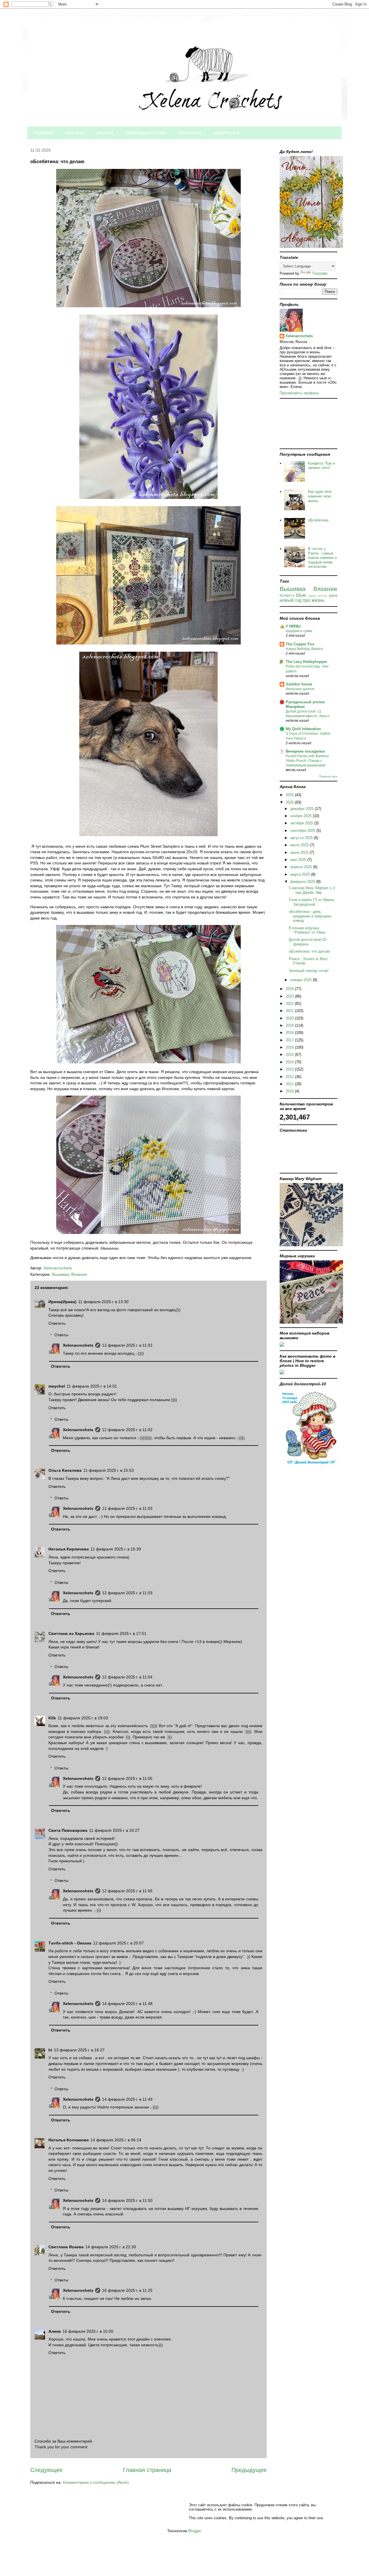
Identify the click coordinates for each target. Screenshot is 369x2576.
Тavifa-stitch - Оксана (70, 1943)
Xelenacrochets (78, 1345)
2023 (290, 996)
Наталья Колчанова (69, 2140)
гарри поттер (318, 596)
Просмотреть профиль (299, 393)
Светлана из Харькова (71, 1633)
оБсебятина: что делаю (309, 951)
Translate (320, 273)
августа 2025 (302, 838)
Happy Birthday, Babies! (304, 649)
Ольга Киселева (65, 1470)
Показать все (328, 776)
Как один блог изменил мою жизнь (320, 496)
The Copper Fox (300, 644)
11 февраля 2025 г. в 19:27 (114, 1830)
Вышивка (60, 1274)
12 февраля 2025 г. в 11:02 (127, 1345)
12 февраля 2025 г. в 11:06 (127, 1891)
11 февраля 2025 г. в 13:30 (103, 1302)
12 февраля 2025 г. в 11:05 (127, 1778)
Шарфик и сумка (299, 631)
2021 (290, 1011)
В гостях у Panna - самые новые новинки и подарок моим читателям (322, 558)
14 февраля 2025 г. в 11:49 (127, 2099)
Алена (55, 2331)
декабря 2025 (303, 809)
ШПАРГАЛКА (227, 133)
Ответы (61, 1335)
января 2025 (302, 980)
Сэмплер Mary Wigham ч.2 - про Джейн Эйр (312, 890)
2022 (290, 1004)
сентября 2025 (303, 831)
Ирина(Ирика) (62, 1302)
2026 (290, 795)
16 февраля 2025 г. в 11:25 (127, 2290)
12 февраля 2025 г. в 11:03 (127, 1508)
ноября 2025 (302, 816)
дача (333, 595)
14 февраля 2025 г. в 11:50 (127, 2200)
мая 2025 (299, 860)
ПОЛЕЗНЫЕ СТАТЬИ (146, 133)
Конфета (287, 595)
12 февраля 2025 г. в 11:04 (127, 1677)
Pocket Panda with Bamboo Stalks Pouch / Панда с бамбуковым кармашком (307, 761)
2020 (290, 1018)
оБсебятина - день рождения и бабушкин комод (310, 916)
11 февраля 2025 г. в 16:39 (116, 1549)
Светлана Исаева (66, 2247)
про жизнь (314, 600)
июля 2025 (300, 845)
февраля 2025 (303, 882)
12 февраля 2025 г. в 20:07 (118, 1943)
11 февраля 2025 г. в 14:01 (92, 1386)
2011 (290, 1084)
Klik (52, 1718)
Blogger (194, 2531)
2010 (290, 1091)
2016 (290, 1047)
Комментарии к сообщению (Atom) (96, 2482)
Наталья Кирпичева (69, 1549)
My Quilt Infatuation (303, 729)
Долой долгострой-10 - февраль (309, 942)
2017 (290, 1040)
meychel (57, 1386)
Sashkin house (299, 684)
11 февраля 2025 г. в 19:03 (83, 1718)
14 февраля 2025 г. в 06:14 (116, 2140)
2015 (290, 1055)
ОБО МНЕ (75, 133)
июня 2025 (300, 852)
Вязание (79, 1274)
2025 (290, 802)
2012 (290, 1077)
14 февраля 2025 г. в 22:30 (111, 2247)
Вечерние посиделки (305, 751)
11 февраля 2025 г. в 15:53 (109, 1470)
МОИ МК (105, 133)
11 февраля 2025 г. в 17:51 (121, 1633)
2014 (290, 1062)
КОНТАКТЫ (190, 133)
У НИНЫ (293, 626)
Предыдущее (249, 2470)
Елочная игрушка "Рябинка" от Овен (307, 930)
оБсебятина (318, 520)
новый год (291, 600)
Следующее (46, 2470)
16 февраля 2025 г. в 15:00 (88, 2331)
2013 (290, 1069)
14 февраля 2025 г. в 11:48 (127, 2004)
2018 (290, 1033)
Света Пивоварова (68, 1830)
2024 (290, 989)
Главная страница (147, 2470)
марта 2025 (301, 874)
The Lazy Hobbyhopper (306, 662)
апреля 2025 (302, 867)
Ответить (57, 1323)
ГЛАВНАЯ (43, 133)
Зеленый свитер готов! (309, 971)
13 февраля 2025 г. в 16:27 (79, 2050)
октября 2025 (302, 823)
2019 (290, 1025)
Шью (301, 595)
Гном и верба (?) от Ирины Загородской (312, 902)
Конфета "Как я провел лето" (321, 466)
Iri (50, 2050)
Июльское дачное (300, 689)
